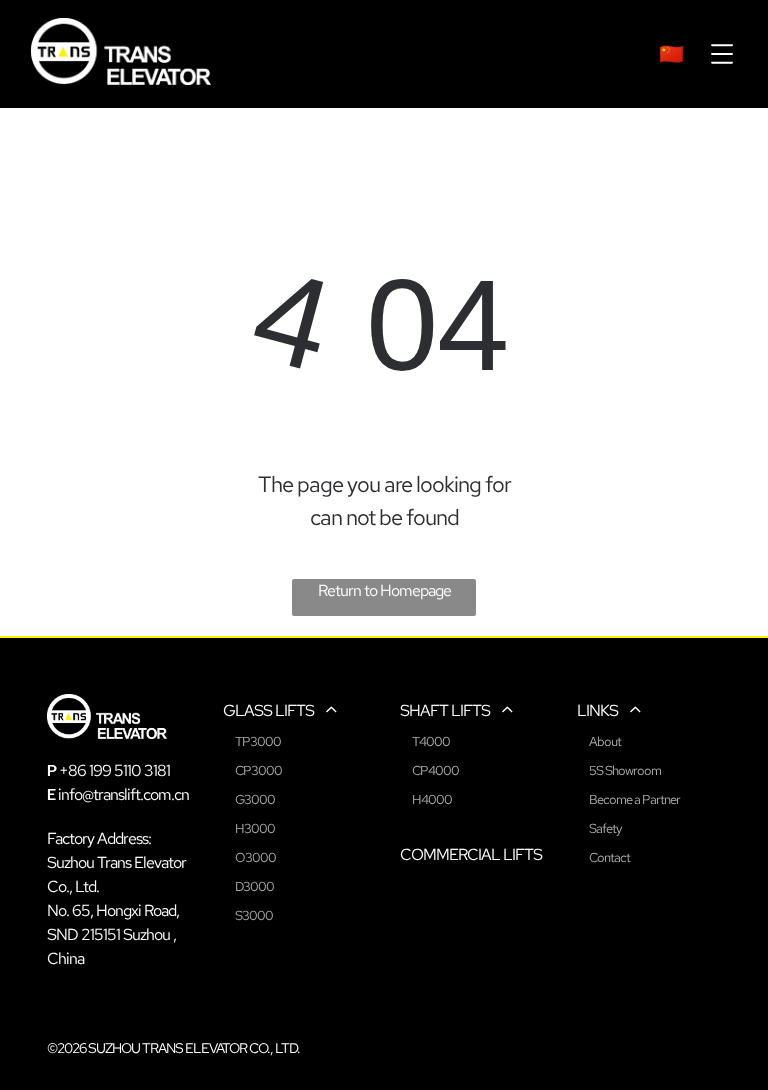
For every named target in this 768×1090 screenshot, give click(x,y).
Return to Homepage (384, 590)
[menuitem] (671, 54)
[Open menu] (722, 54)
